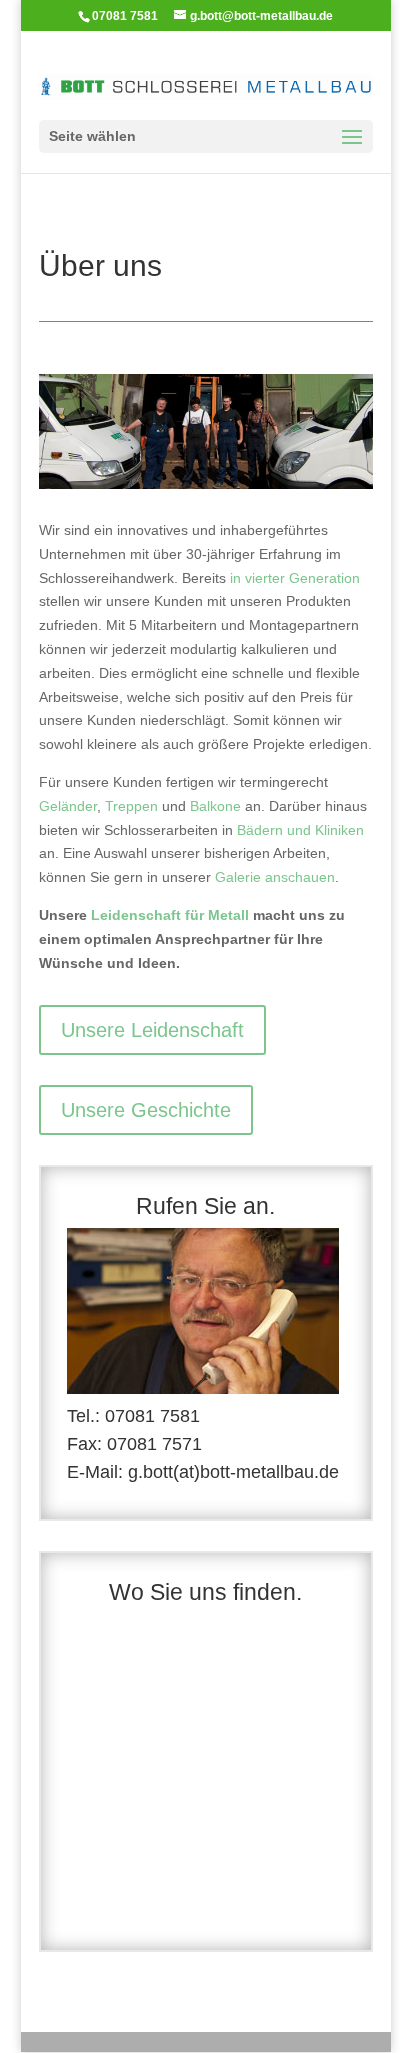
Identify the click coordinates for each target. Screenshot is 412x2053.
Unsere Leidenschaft (152, 1030)
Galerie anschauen (275, 877)
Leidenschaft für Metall (170, 915)
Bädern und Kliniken (300, 830)
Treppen (131, 806)
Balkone (215, 806)
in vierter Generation (295, 578)
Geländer (68, 806)
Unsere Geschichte (146, 1110)
